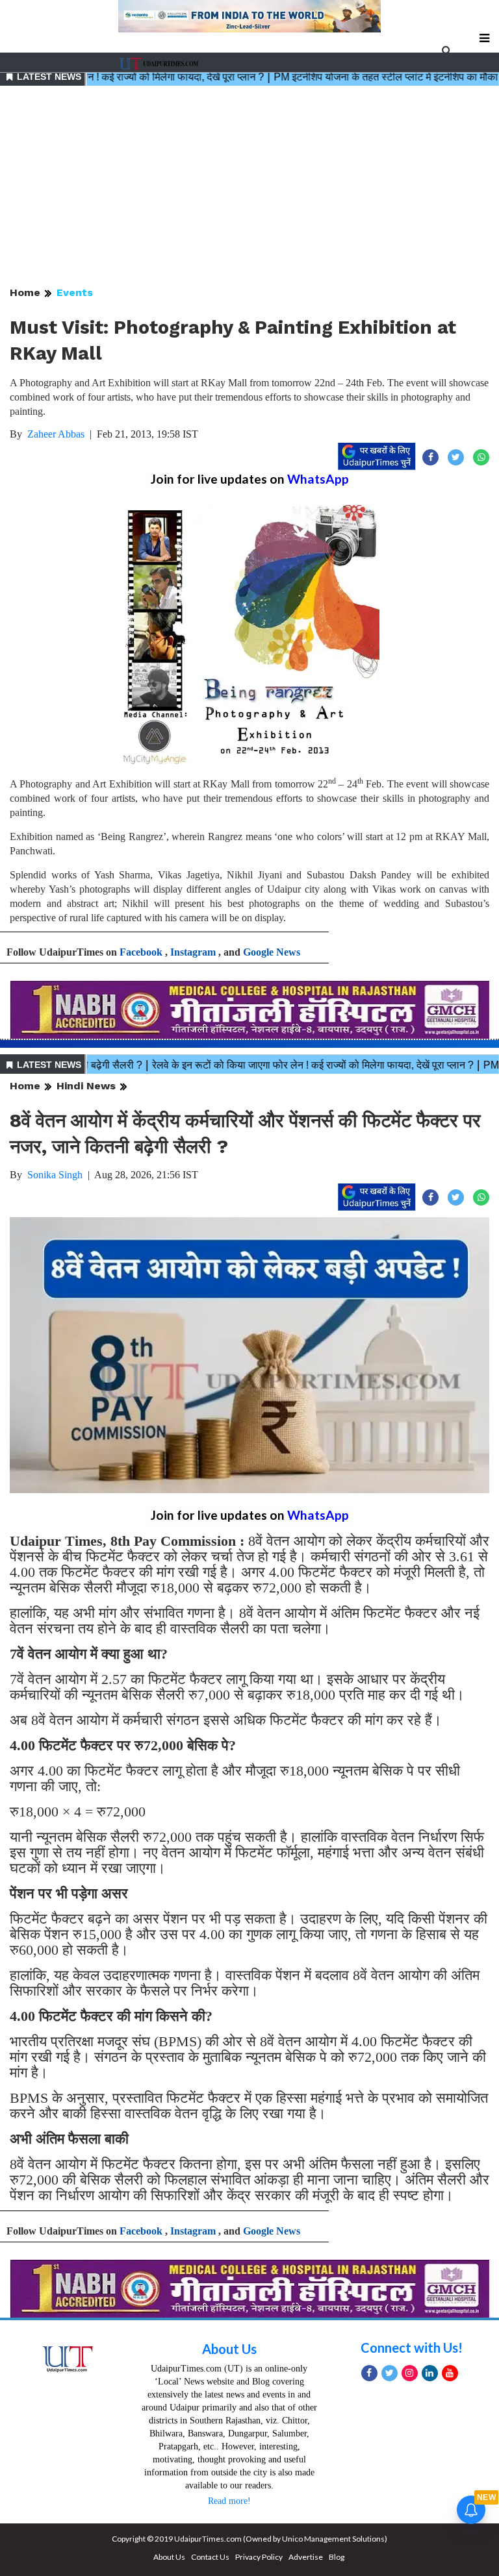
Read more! (229, 2501)
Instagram (193, 952)
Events (75, 292)
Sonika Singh (55, 1175)
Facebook (141, 952)
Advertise (306, 2557)
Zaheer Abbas (56, 434)
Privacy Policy (259, 2557)
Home (25, 292)
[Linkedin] (430, 2373)
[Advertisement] (249, 187)
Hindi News (86, 1086)
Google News (272, 952)
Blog (337, 2557)
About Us (229, 2349)
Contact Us (210, 2557)
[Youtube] (450, 2373)
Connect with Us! (412, 2347)
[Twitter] (390, 2373)
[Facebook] (369, 2373)
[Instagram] (410, 2373)
